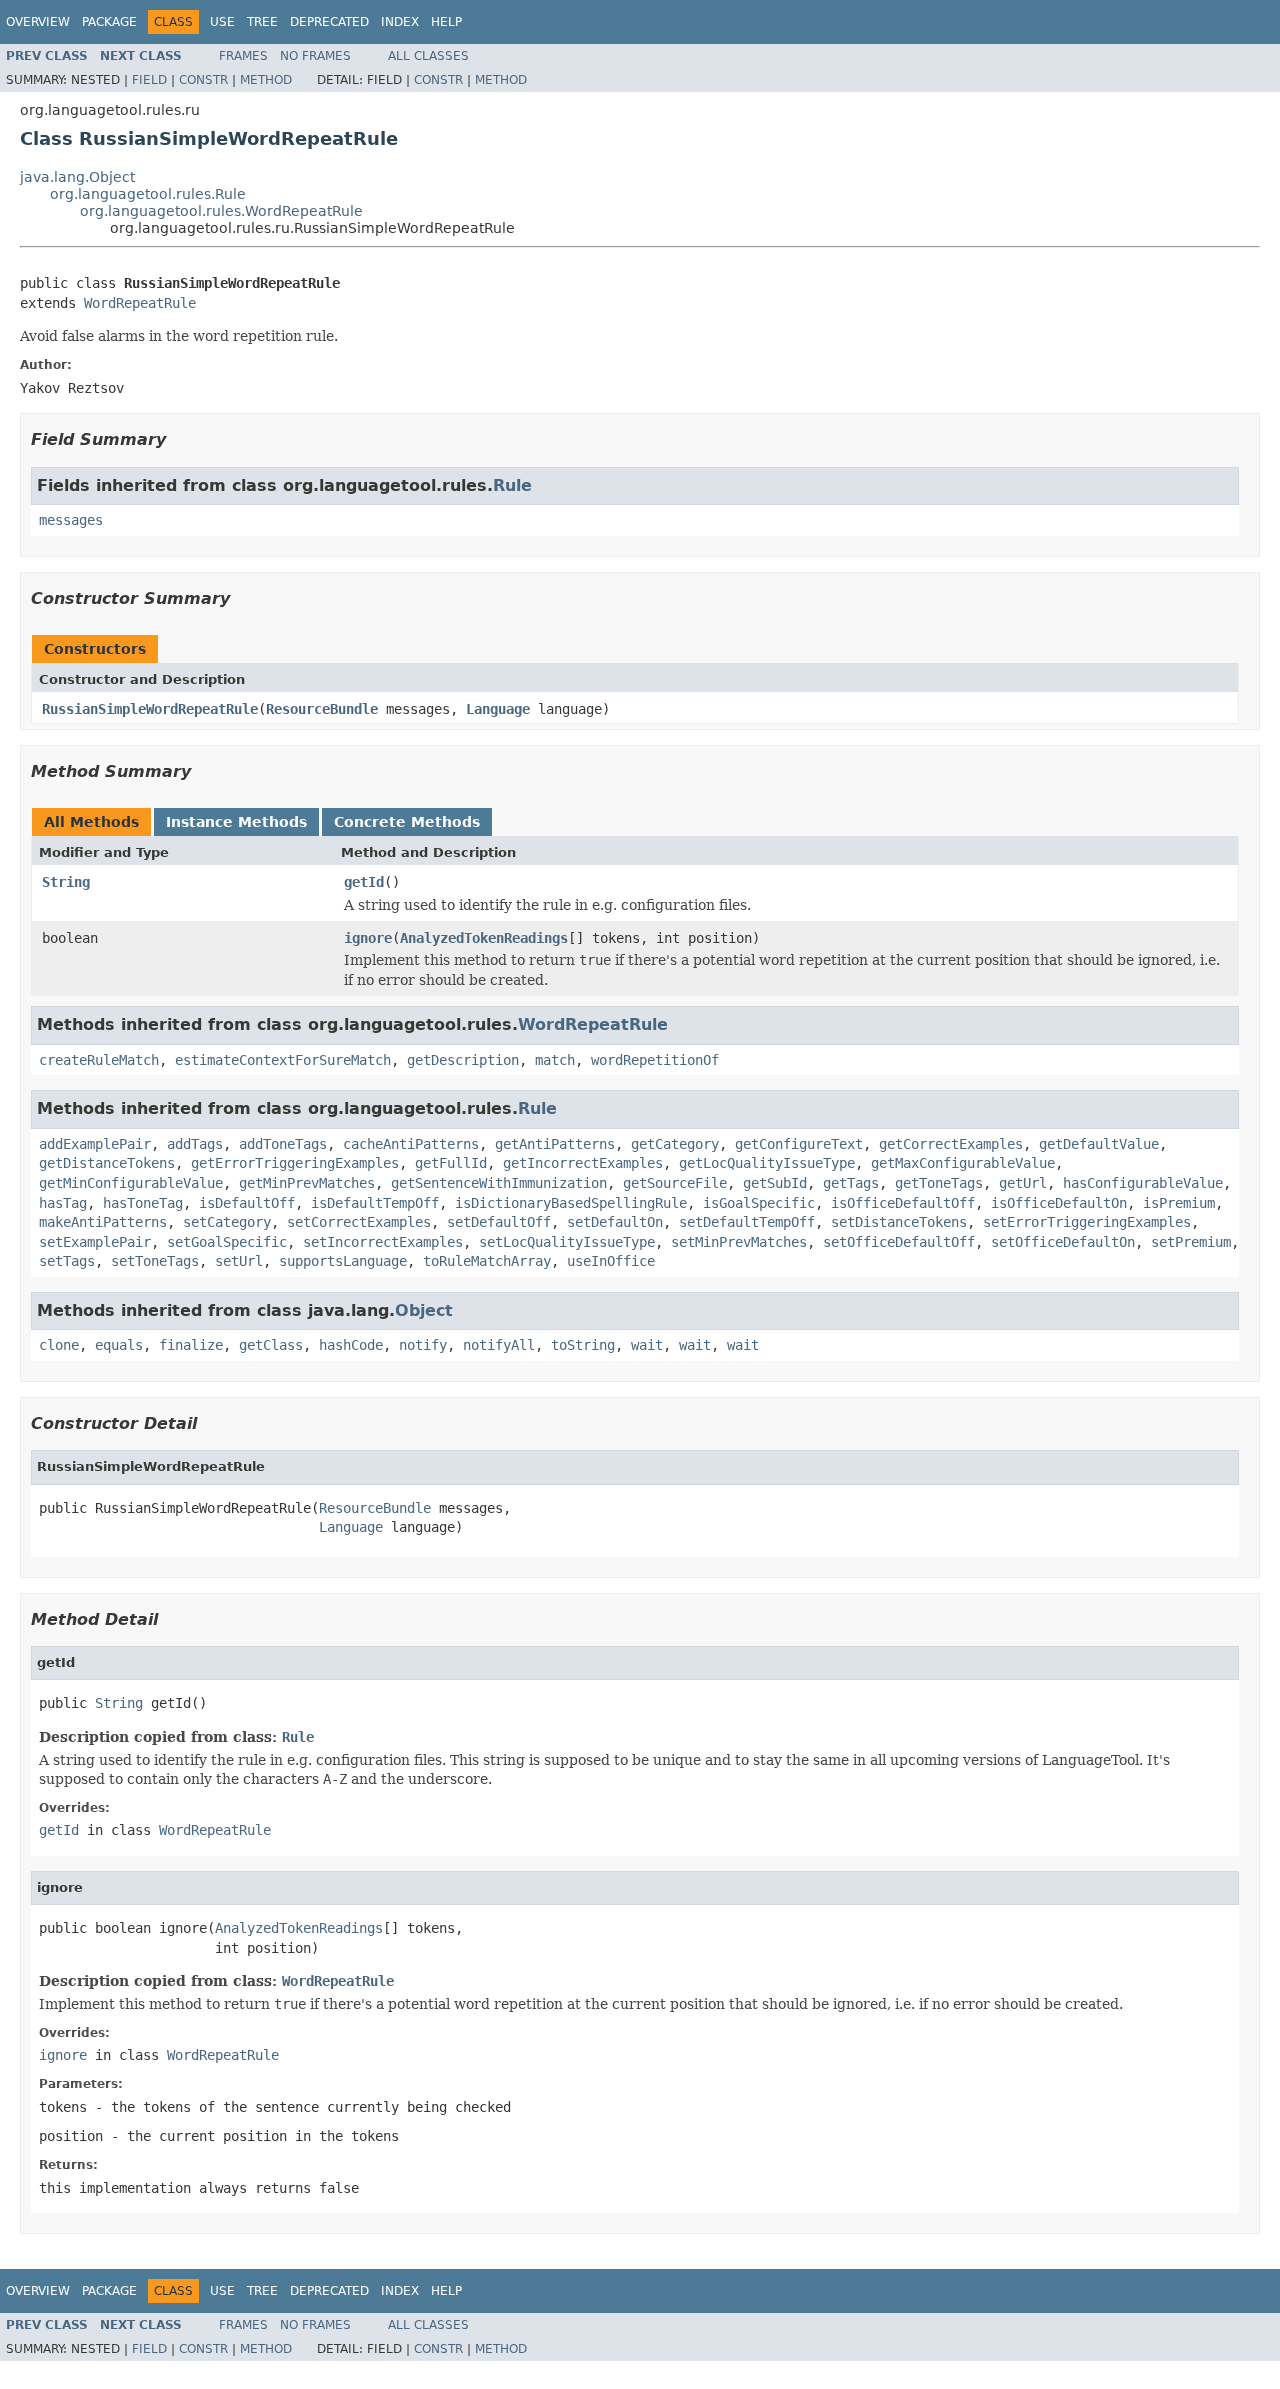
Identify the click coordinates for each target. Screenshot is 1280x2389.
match (555, 1060)
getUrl (1023, 1183)
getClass (271, 1345)
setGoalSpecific (227, 1242)
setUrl (239, 1261)
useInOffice (611, 1261)
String (66, 882)
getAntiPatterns (555, 1144)
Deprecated (329, 22)
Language (498, 709)
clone (59, 1345)
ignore (368, 938)
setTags (67, 1261)
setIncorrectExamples (383, 1242)
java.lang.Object (77, 177)
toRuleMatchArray (487, 1261)
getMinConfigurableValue (131, 1183)
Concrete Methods (407, 822)
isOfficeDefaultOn (1059, 1203)
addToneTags (283, 1144)
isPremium (1179, 1203)
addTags (195, 1144)
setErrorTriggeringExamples (1087, 1222)
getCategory (675, 1144)
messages (71, 520)
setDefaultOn (615, 1222)
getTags (851, 1183)
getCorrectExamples (951, 1144)
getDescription (463, 1060)
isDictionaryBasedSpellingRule (571, 1203)
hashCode (351, 1345)
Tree (262, 22)
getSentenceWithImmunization (499, 1183)
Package (109, 22)
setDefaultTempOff (747, 1222)
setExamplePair (95, 1242)
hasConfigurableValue (1143, 1183)
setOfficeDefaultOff (899, 1242)
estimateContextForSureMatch (283, 1060)
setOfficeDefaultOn (1063, 1242)
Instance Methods (236, 822)
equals (119, 1345)
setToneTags (155, 1261)
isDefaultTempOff (375, 1203)
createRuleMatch (99, 1060)
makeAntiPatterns (103, 1222)
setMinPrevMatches (739, 1242)
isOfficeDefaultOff (903, 1203)
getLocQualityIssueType (767, 1163)
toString (583, 1345)
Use (222, 22)
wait (647, 1345)
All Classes (428, 56)
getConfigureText (799, 1144)
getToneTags (939, 1183)
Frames (243, 56)
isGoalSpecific (759, 1203)
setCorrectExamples (359, 1222)
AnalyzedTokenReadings (484, 938)
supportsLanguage (343, 1261)
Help (446, 22)
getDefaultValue (1099, 1144)
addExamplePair (95, 1144)
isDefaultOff (247, 1203)
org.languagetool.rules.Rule (148, 194)
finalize (191, 1345)
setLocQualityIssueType (567, 1242)
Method (266, 80)
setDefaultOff (499, 1222)
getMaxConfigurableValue (963, 1163)
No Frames (315, 56)
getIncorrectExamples (583, 1163)
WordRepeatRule (140, 303)
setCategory (227, 1222)
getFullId (451, 1163)
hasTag (63, 1203)
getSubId (775, 1183)
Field (149, 80)
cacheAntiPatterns (411, 1144)
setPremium (1191, 1242)
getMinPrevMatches (307, 1183)
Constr (203, 80)
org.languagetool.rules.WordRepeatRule (221, 211)
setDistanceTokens (899, 1222)
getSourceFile (675, 1183)
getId (364, 882)
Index (400, 22)
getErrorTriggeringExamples (295, 1163)
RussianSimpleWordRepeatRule (150, 709)
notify (423, 1345)
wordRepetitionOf (655, 1060)
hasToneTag (143, 1203)
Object (424, 1310)
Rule (512, 485)
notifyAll (499, 1345)
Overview (38, 22)
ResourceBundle (322, 709)
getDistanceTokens (107, 1163)
